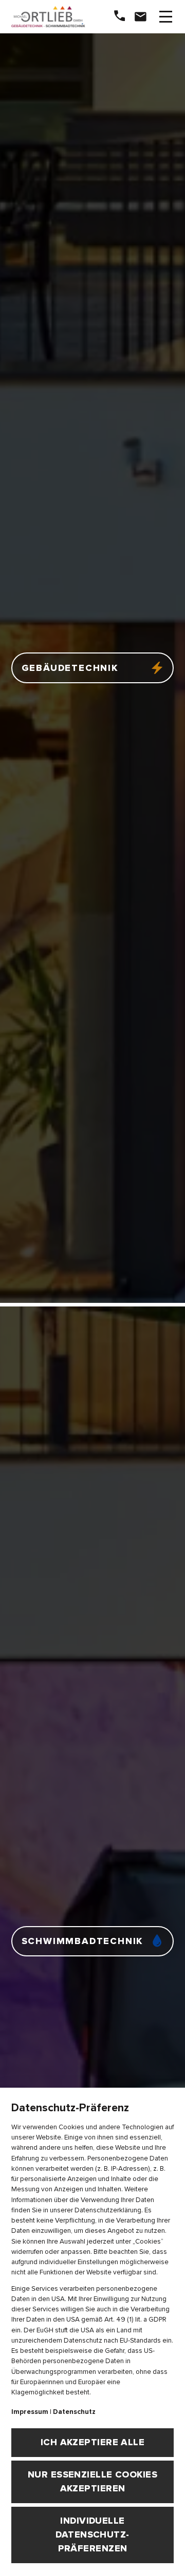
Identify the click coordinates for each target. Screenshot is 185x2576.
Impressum (30, 2412)
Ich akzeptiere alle (93, 2442)
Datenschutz (74, 2412)
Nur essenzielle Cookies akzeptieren (92, 2481)
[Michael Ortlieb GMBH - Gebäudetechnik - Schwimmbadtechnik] (44, 17)
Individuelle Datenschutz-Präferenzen (92, 2534)
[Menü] (165, 17)
